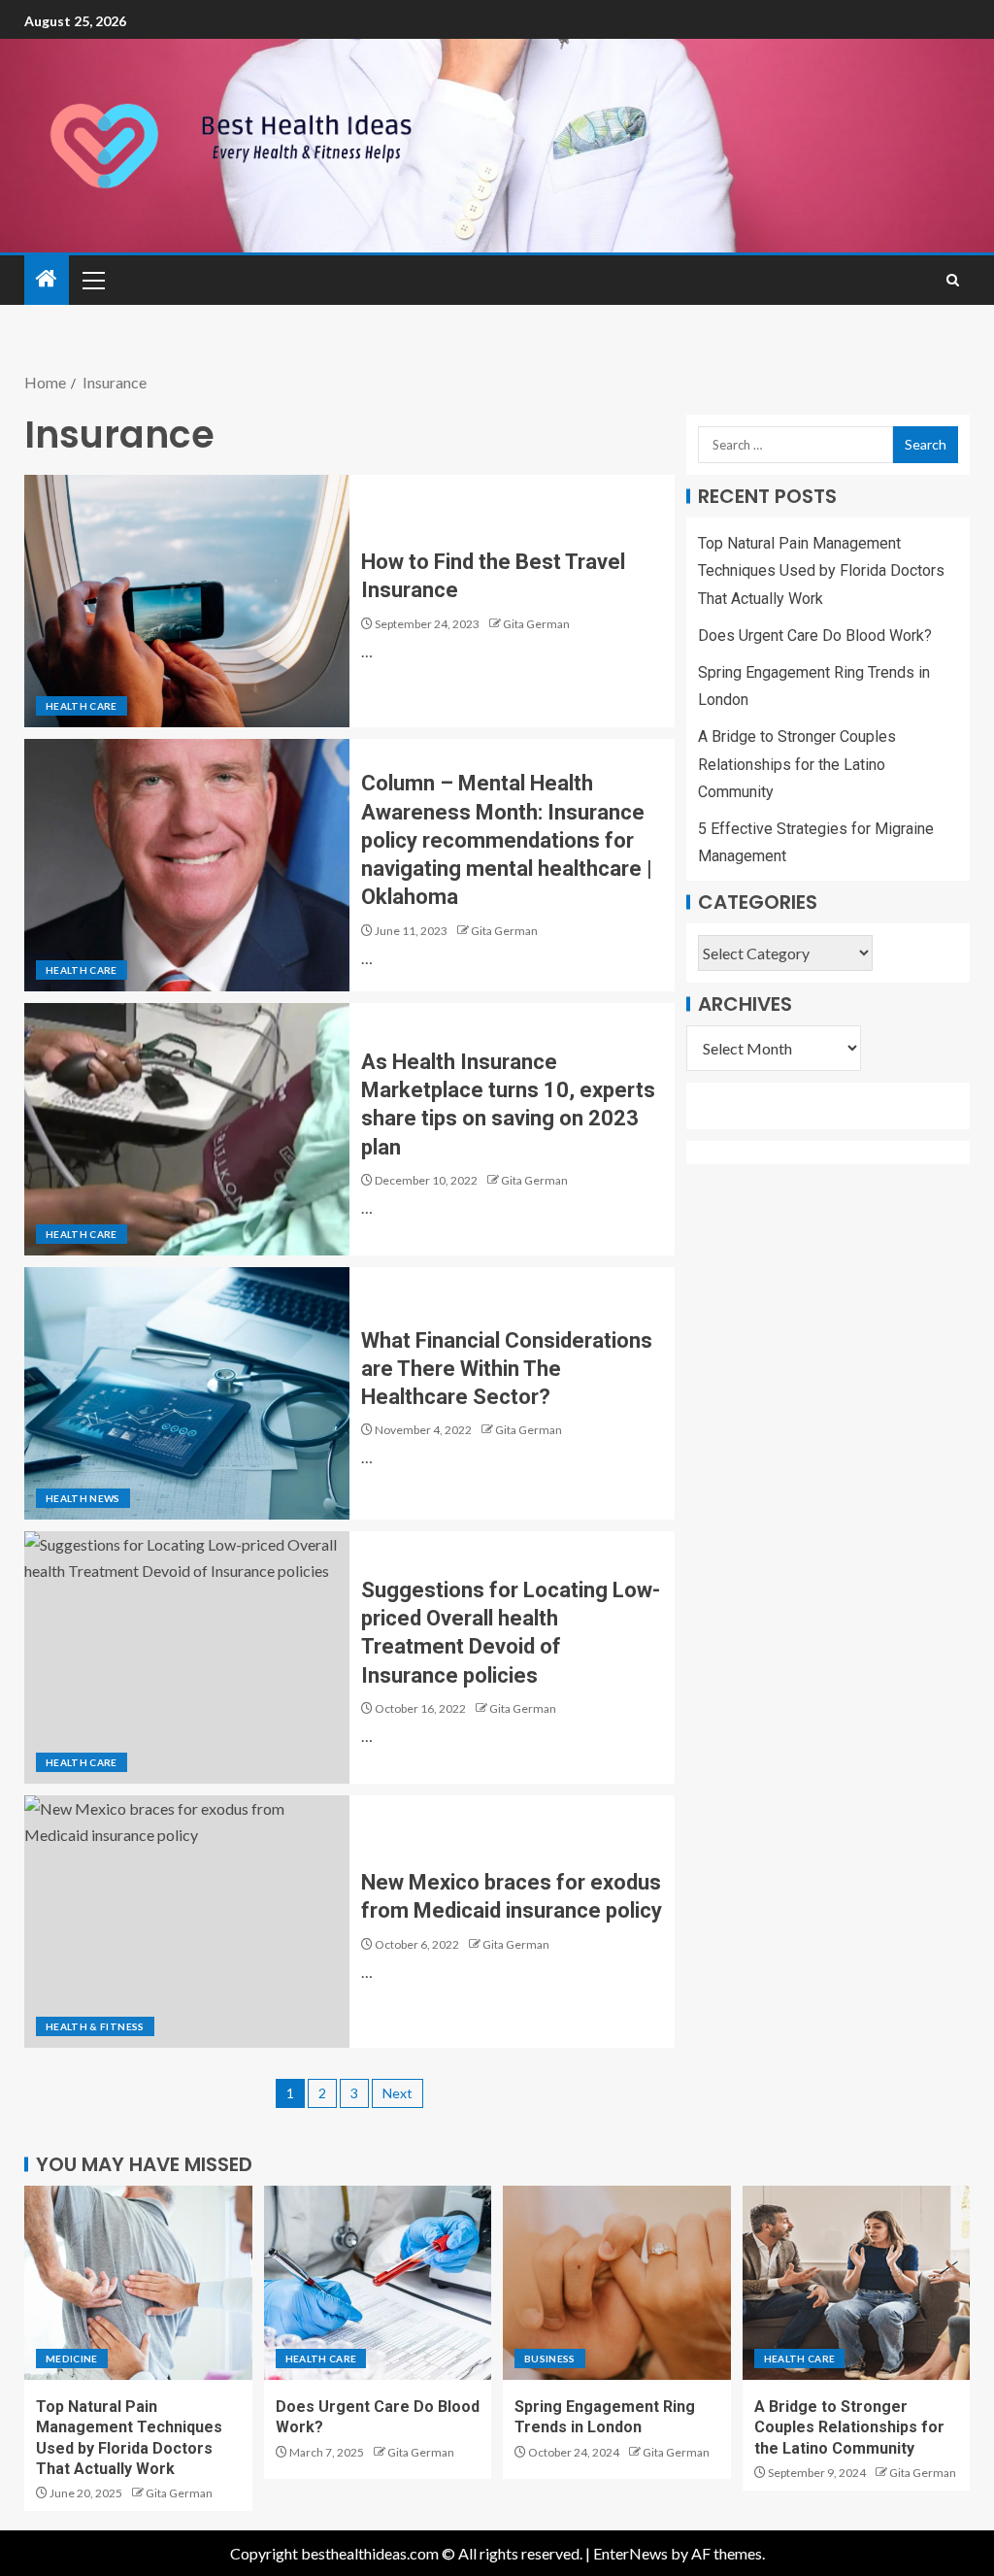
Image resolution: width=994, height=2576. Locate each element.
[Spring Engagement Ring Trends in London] (617, 2283)
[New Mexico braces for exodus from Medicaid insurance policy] (187, 1922)
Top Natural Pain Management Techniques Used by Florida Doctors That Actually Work (821, 570)
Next (398, 2093)
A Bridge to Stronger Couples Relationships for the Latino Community (797, 764)
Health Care (82, 706)
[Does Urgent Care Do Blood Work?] (378, 2283)
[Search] (953, 280)
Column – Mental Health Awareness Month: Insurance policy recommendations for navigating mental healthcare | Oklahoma (507, 840)
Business (550, 2359)
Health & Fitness (95, 2026)
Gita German (536, 624)
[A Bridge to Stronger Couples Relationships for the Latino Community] (857, 2283)
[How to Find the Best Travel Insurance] (187, 601)
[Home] (47, 279)
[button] (92, 280)
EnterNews (630, 2553)
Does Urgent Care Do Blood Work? (815, 636)
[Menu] (92, 280)
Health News (83, 1498)
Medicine (72, 2359)
